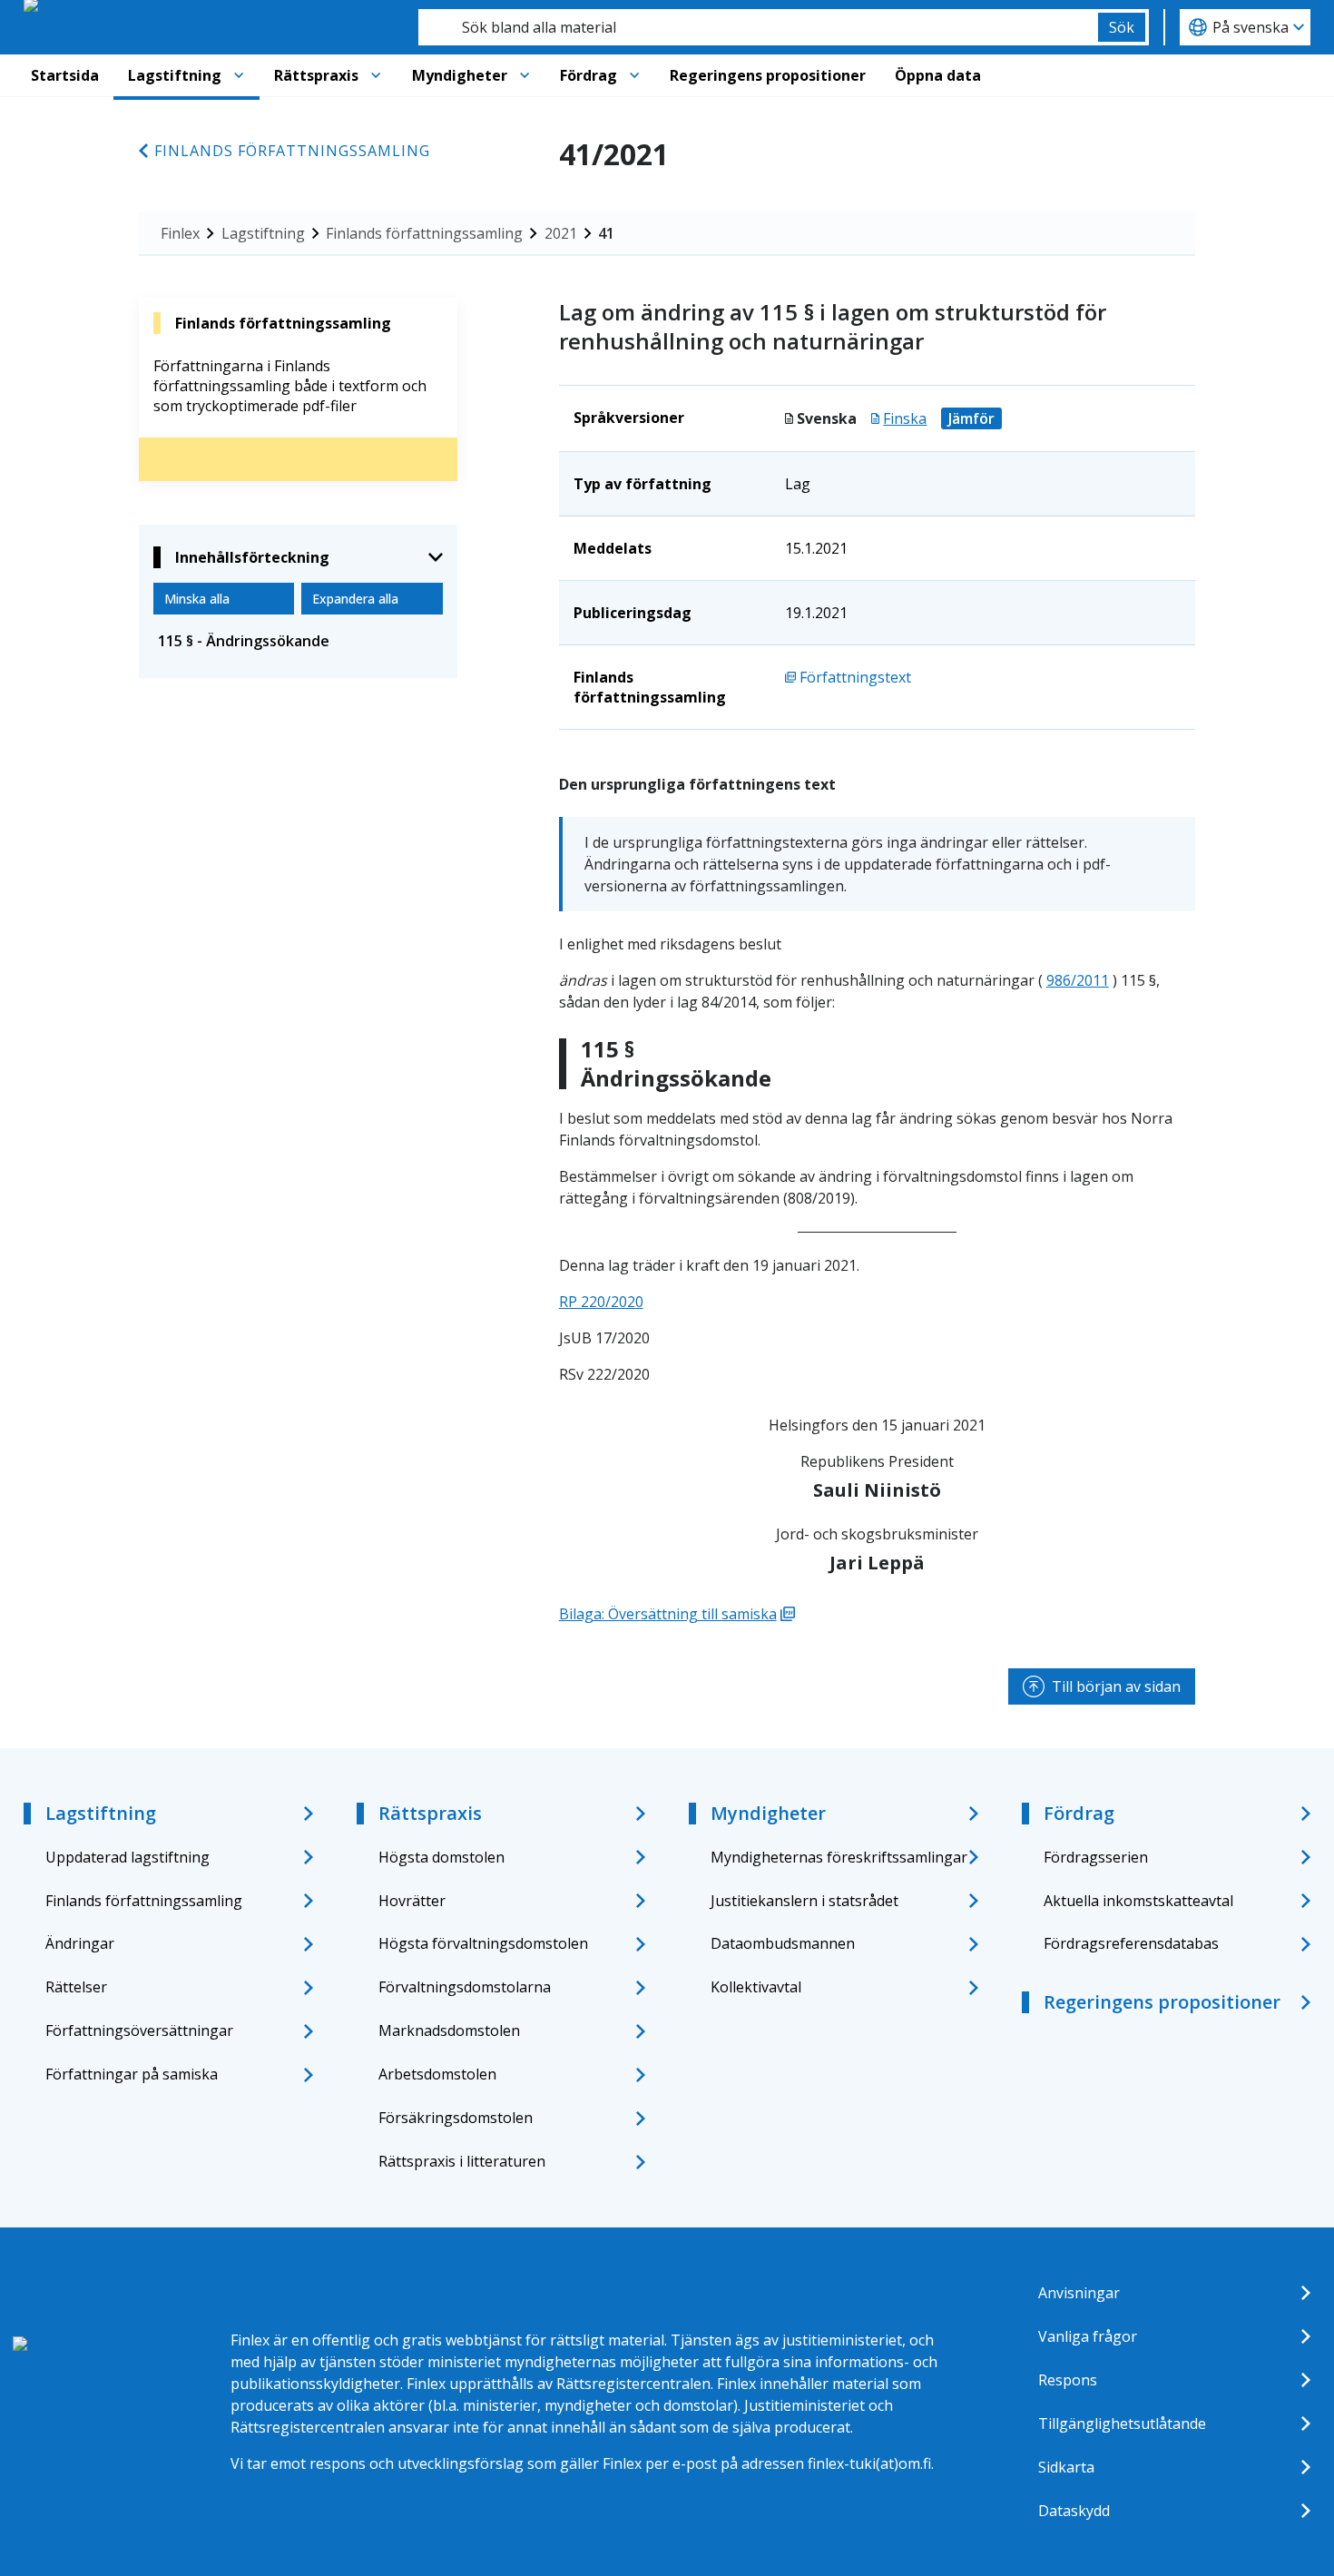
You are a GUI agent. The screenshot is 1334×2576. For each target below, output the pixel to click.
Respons (1068, 2380)
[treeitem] (298, 641)
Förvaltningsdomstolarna (465, 1987)
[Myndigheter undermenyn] (525, 75)
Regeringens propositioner (768, 75)
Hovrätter (412, 1901)
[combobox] (758, 27)
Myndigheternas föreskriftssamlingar (839, 1857)
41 (606, 233)
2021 (561, 233)
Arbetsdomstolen (437, 2074)
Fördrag (589, 75)
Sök (1122, 27)
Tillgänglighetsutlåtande (1122, 2424)
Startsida (65, 75)
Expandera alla (355, 599)
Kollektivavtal (756, 1987)
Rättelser (76, 1987)
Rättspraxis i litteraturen (462, 2161)
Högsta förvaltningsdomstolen (483, 1943)
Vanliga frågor (1088, 2336)
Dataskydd (1074, 2511)
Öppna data (938, 75)
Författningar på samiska (132, 2074)
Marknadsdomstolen (449, 2030)
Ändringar (80, 1943)
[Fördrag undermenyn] (634, 75)
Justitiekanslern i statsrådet (804, 1901)
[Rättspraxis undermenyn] (376, 75)
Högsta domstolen (441, 1857)
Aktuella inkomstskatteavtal (1138, 1901)
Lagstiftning (175, 75)
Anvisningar (1079, 2293)
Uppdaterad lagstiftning (128, 1857)
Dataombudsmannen (783, 1943)
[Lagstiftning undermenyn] (239, 75)
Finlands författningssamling (292, 151)
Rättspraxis (316, 75)
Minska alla (197, 599)
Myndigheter (460, 75)
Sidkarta (1066, 2467)
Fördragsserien (1096, 1857)
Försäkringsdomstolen (456, 2118)
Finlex (180, 233)
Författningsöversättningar (139, 2030)
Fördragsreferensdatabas (1131, 1943)
